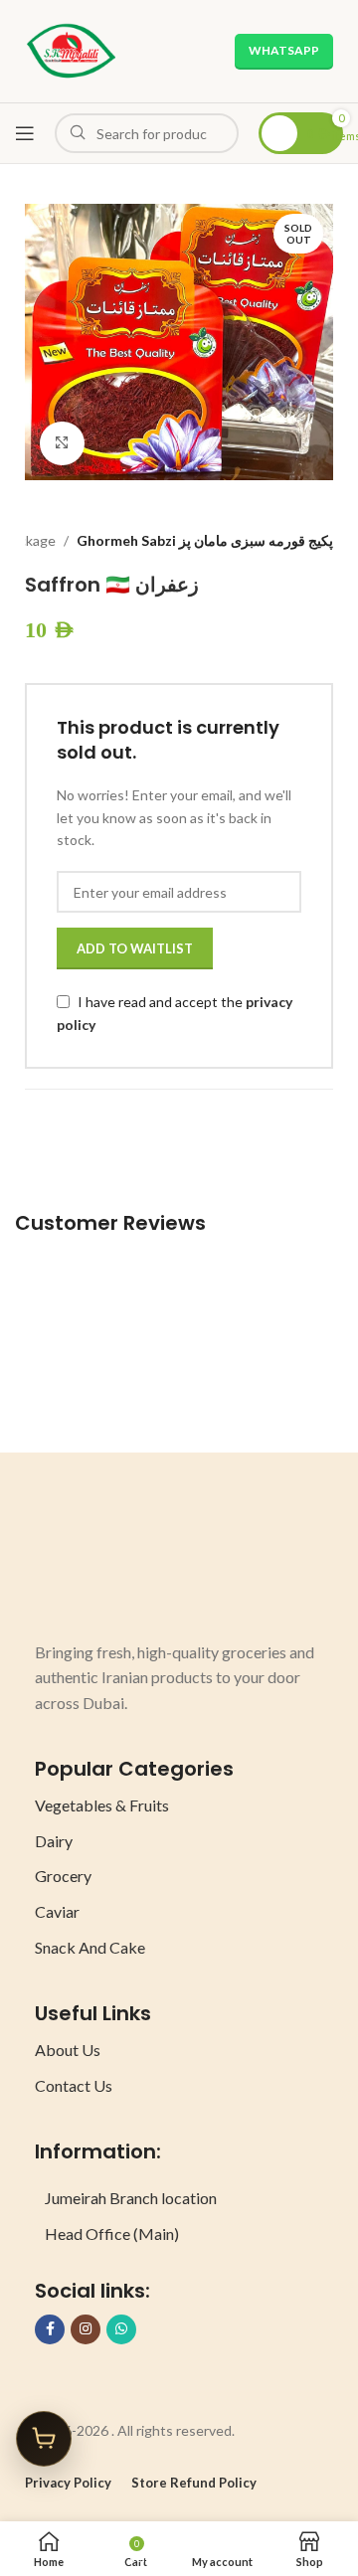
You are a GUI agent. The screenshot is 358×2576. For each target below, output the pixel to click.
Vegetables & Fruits (102, 1805)
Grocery (63, 1876)
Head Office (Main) (112, 2233)
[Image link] (109, 1565)
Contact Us (74, 2085)
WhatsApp (284, 50)
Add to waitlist (135, 948)
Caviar (57, 1911)
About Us (68, 2050)
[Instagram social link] (86, 2329)
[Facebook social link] (50, 2329)
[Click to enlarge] (62, 444)
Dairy (54, 1841)
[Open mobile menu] (25, 133)
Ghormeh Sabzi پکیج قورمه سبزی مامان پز (205, 540)
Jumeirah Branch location (131, 2198)
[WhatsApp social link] (121, 2329)
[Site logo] (71, 49)
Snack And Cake (90, 1947)
